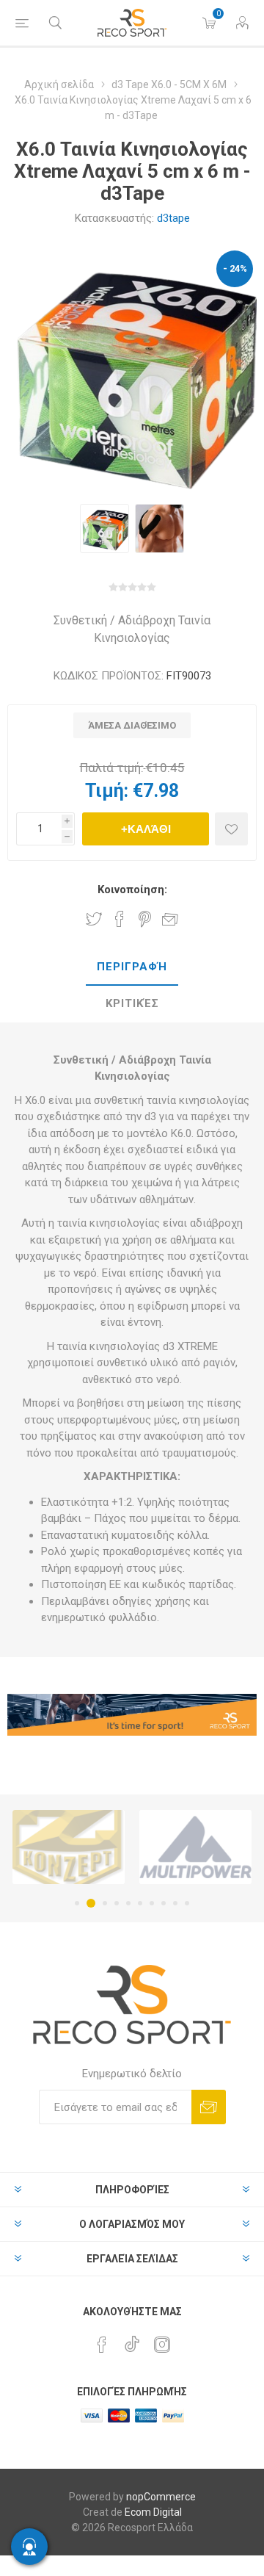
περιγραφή (132, 967)
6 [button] (140, 1903)
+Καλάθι (146, 829)
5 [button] (128, 1903)
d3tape (173, 218)
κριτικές (132, 1003)
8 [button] (164, 1903)
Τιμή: (107, 791)
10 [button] (187, 1903)
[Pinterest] (102, 2345)
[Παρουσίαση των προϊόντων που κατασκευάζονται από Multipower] (195, 1847)
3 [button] (105, 1903)
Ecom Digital (153, 2512)
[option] (104, 528)
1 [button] (77, 1903)
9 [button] (175, 1903)
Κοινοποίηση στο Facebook (120, 919)
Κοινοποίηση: (132, 890)
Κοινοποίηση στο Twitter (94, 919)
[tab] (132, 967)
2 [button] (91, 1903)
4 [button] (117, 1903)
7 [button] (152, 1903)
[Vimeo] (132, 2340)
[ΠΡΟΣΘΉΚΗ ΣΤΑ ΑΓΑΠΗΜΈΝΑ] (231, 829)
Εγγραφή (209, 2107)
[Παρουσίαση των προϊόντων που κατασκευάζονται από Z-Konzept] (69, 1847)
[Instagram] (162, 2345)
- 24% (235, 268)
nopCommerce (161, 2497)
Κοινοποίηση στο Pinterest (145, 919)
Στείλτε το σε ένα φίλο (170, 919)
